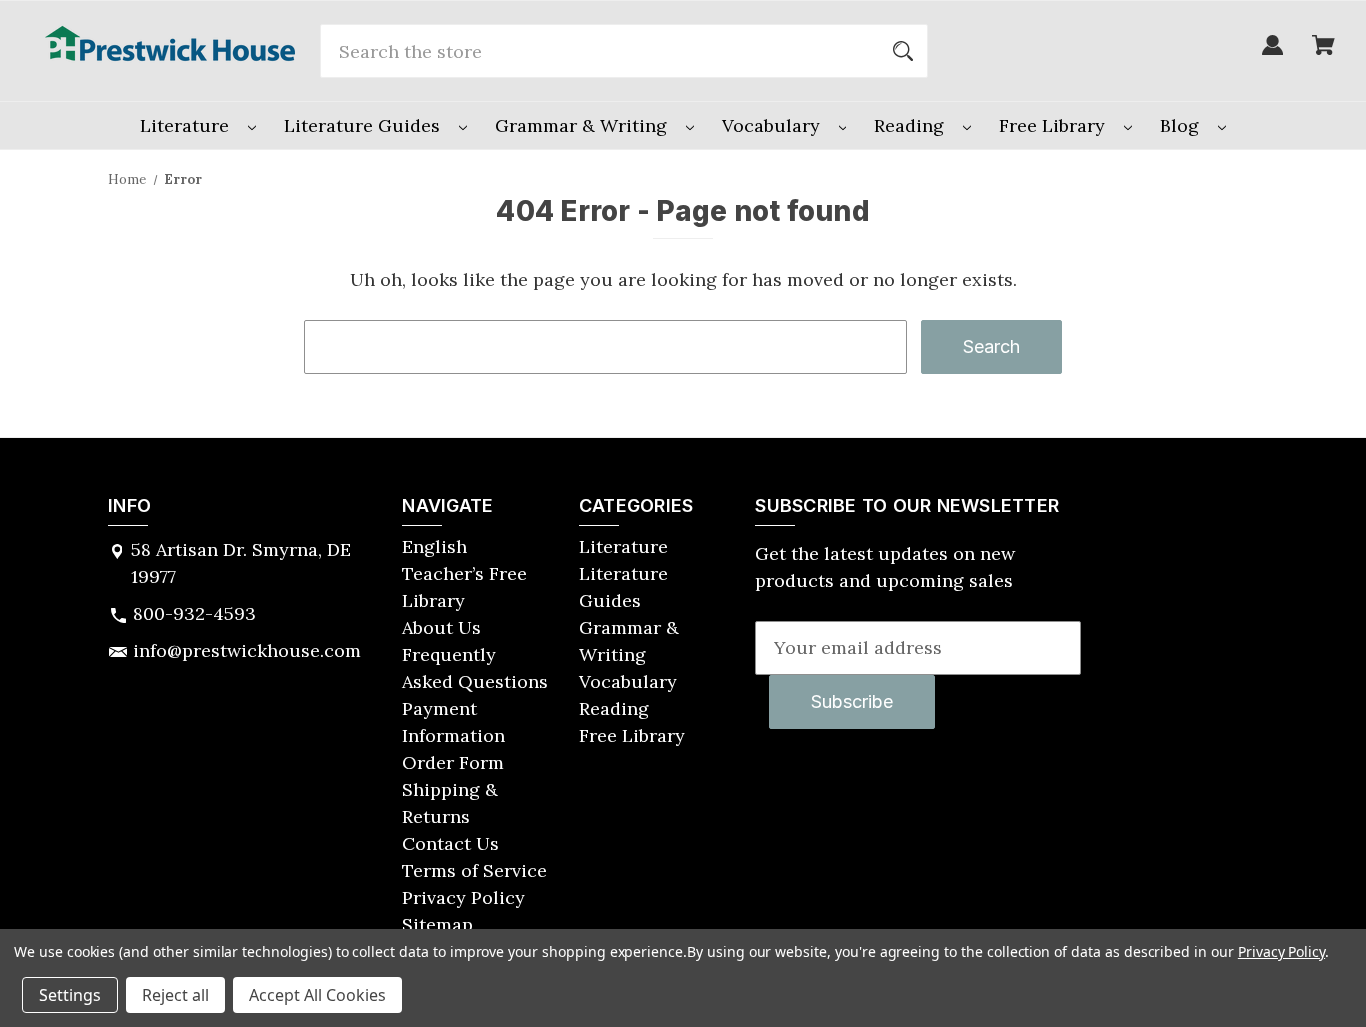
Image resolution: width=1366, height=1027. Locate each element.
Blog (1182, 125)
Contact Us (450, 843)
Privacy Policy (463, 897)
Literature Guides (364, 125)
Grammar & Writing (583, 125)
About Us (441, 627)
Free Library (1054, 125)
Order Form (453, 762)
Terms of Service (474, 870)
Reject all (175, 995)
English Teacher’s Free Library (464, 573)
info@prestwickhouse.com (247, 650)
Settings (70, 995)
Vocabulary (773, 125)
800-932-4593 (194, 613)
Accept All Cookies (317, 995)
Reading (911, 125)
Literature (187, 125)
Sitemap (437, 924)
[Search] (903, 51)
